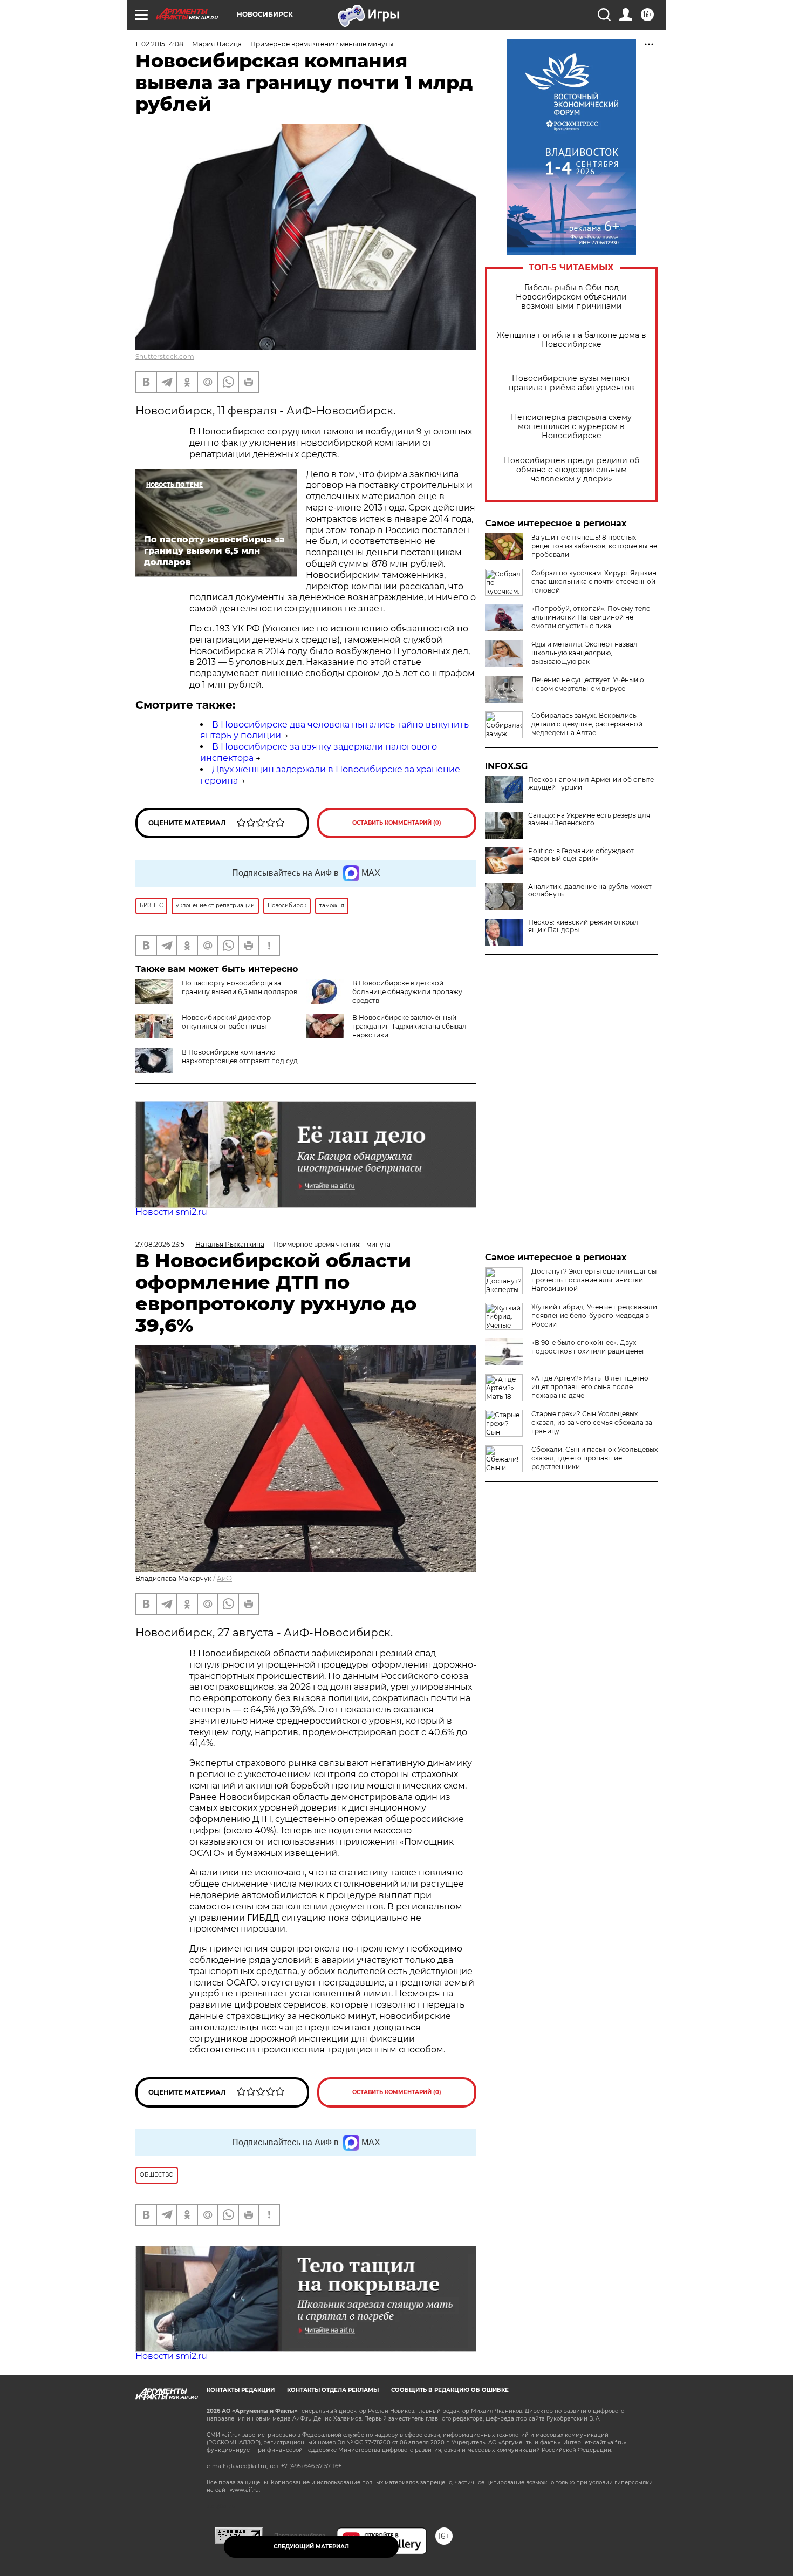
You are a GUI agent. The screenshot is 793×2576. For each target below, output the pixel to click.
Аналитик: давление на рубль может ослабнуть (590, 891)
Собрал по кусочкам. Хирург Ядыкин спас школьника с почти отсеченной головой (594, 582)
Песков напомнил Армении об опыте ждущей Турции (591, 784)
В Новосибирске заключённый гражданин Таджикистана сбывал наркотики (409, 1026)
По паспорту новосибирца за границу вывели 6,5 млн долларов (240, 987)
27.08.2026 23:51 (161, 1244)
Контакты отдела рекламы (333, 2390)
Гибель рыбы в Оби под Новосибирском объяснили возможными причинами (571, 297)
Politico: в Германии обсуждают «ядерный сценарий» (581, 855)
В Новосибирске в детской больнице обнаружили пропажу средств (407, 992)
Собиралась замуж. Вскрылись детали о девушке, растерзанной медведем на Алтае (587, 724)
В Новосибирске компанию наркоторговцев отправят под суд (240, 1056)
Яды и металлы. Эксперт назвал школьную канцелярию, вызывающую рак (585, 653)
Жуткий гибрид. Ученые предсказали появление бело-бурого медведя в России (594, 1316)
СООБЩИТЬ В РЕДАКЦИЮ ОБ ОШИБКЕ (450, 2390)
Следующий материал (311, 2547)
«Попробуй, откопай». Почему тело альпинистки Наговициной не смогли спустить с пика (591, 617)
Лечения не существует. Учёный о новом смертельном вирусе (588, 684)
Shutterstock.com (165, 356)
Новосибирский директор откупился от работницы (226, 1022)
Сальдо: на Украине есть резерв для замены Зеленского (589, 819)
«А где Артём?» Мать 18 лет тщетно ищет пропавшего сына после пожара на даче (590, 1387)
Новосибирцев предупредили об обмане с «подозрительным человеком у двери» (572, 470)
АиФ (224, 1578)
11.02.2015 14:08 (159, 44)
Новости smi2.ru (171, 1212)
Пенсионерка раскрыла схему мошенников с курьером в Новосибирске (571, 427)
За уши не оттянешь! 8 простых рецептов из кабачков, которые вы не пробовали (594, 546)
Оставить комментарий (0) (397, 823)
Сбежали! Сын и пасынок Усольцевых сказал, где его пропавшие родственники (594, 1458)
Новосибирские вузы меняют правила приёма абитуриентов (572, 383)
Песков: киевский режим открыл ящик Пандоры (583, 926)
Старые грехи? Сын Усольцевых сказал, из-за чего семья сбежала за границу (592, 1422)
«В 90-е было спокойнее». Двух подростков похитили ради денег (588, 1347)
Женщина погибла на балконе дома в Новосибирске (572, 340)
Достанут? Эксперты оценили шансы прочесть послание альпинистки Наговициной (594, 1280)
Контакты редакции (241, 2390)
